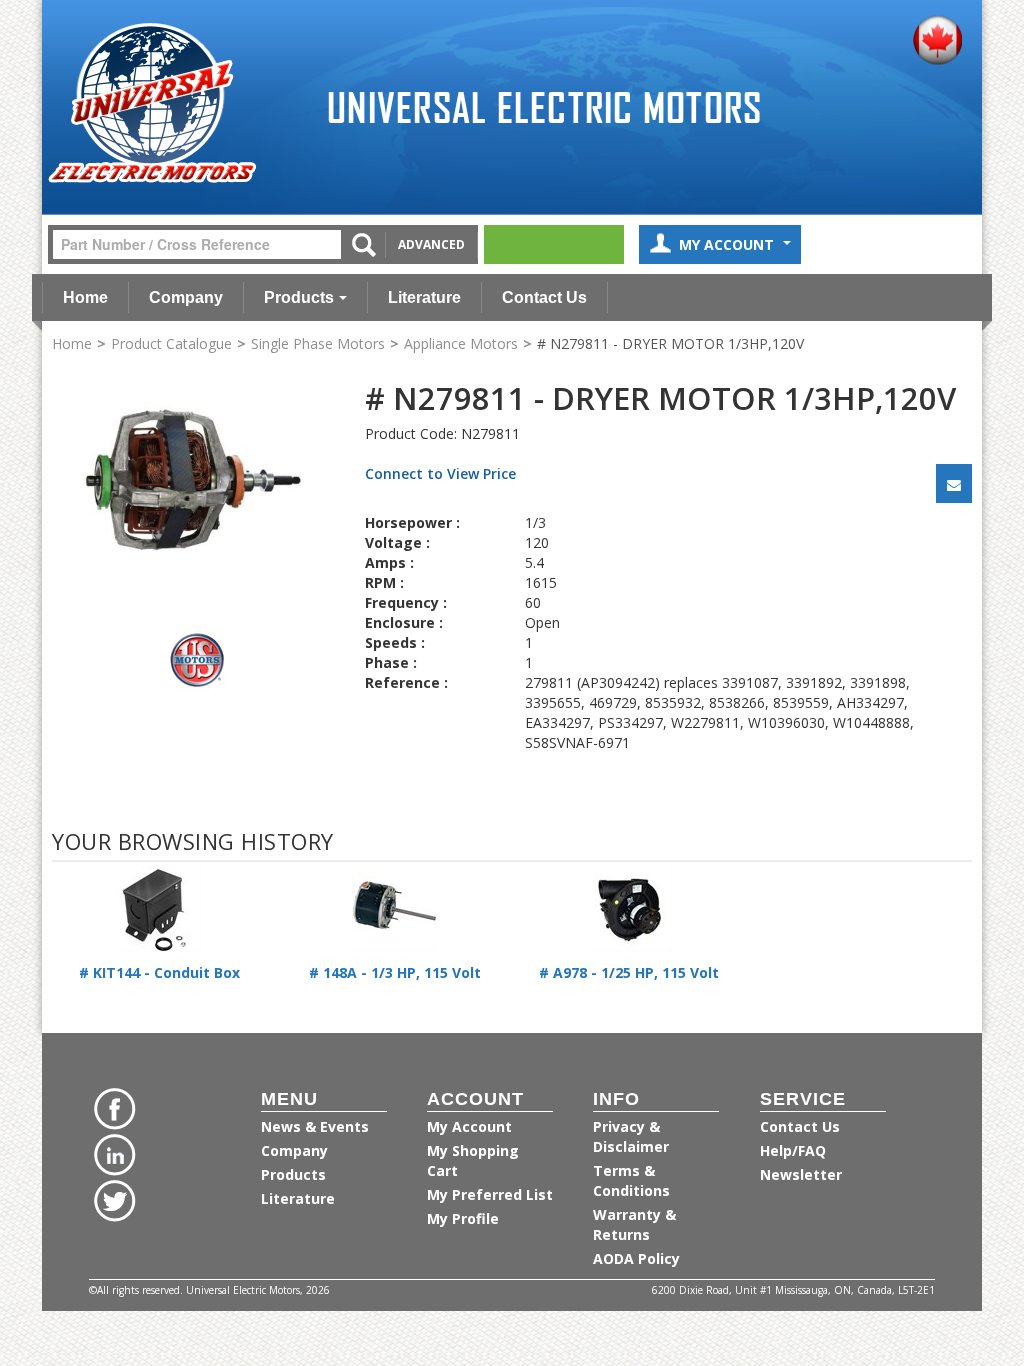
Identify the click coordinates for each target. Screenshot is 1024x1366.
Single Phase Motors (318, 343)
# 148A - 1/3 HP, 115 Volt (395, 972)
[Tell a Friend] (954, 483)
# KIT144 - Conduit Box (159, 972)
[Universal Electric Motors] (152, 103)
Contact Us (544, 297)
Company (186, 297)
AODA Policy (636, 1258)
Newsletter (801, 1174)
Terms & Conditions (631, 1180)
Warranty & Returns (634, 1224)
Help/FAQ (793, 1150)
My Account (728, 244)
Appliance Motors (461, 343)
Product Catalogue (171, 343)
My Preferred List (490, 1194)
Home (85, 297)
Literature (424, 297)
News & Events (315, 1126)
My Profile (463, 1218)
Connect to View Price (440, 473)
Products (299, 297)
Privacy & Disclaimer (631, 1136)
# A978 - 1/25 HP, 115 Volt (629, 972)
